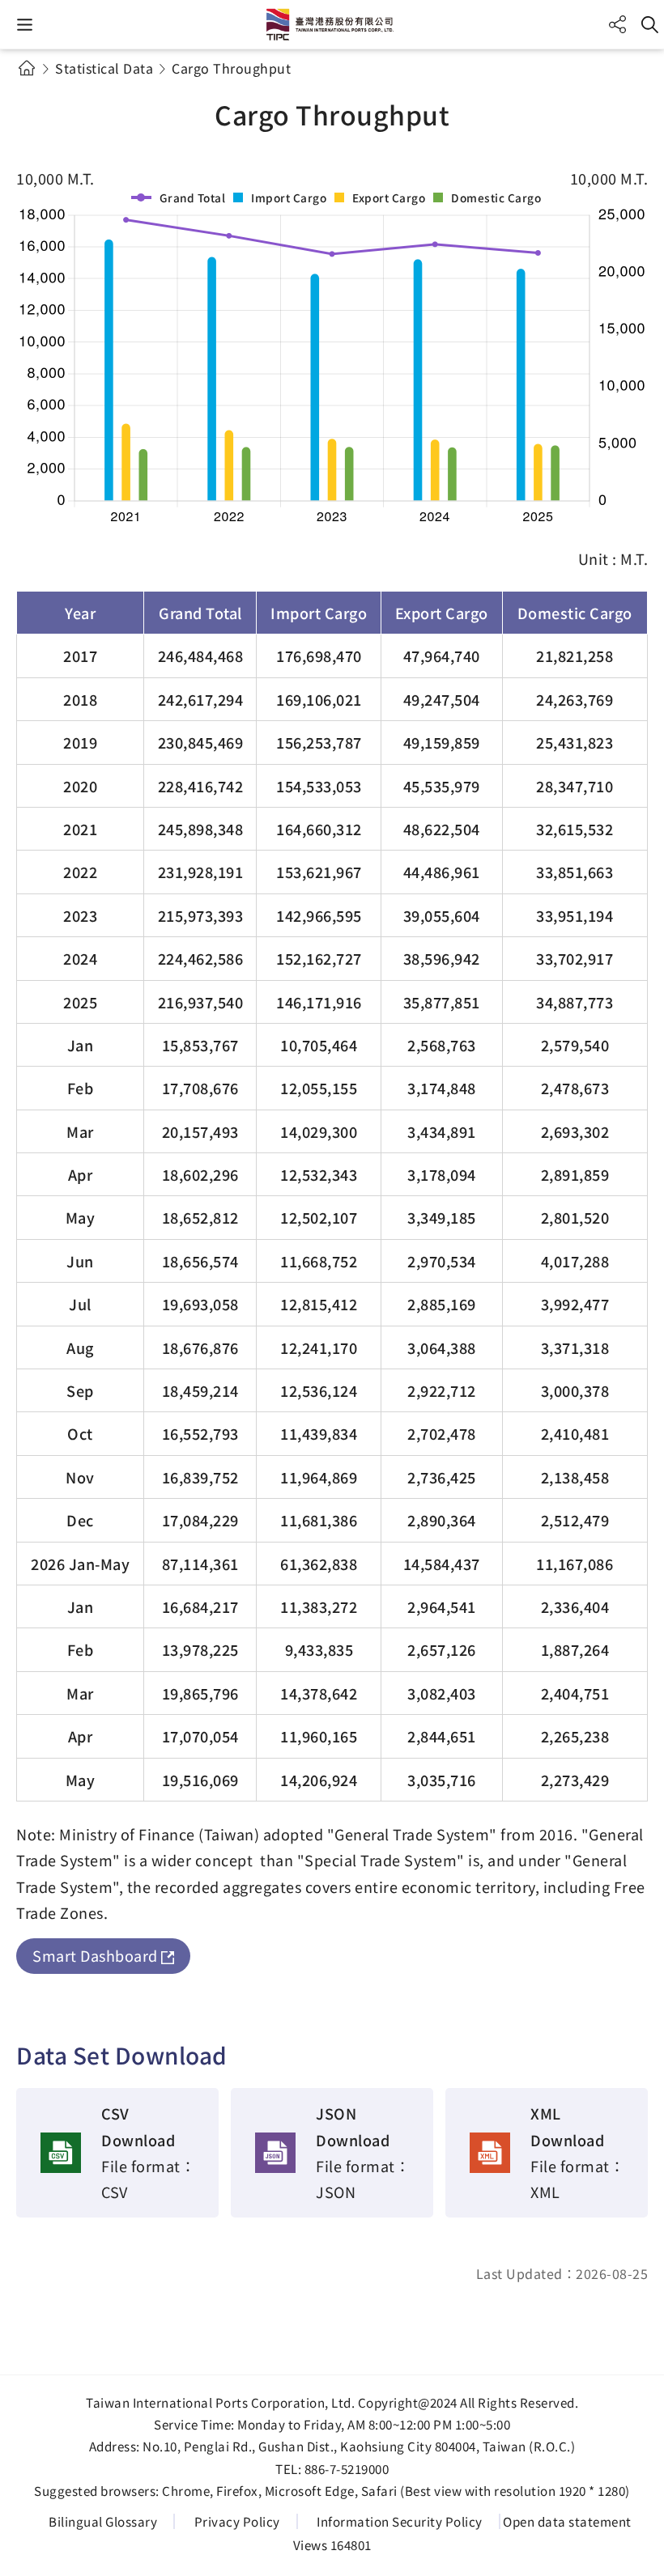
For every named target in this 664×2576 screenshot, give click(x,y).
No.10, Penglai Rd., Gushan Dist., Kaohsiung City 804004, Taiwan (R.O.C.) (359, 2446)
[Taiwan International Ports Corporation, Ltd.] (332, 24)
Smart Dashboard (95, 1955)
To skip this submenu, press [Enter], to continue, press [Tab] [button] (40, 87)
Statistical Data (104, 68)
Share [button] (617, 25)
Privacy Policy (237, 2521)
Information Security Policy (400, 2521)
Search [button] (650, 25)
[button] (25, 25)
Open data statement (567, 2521)
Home (26, 68)
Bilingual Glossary (103, 2521)
